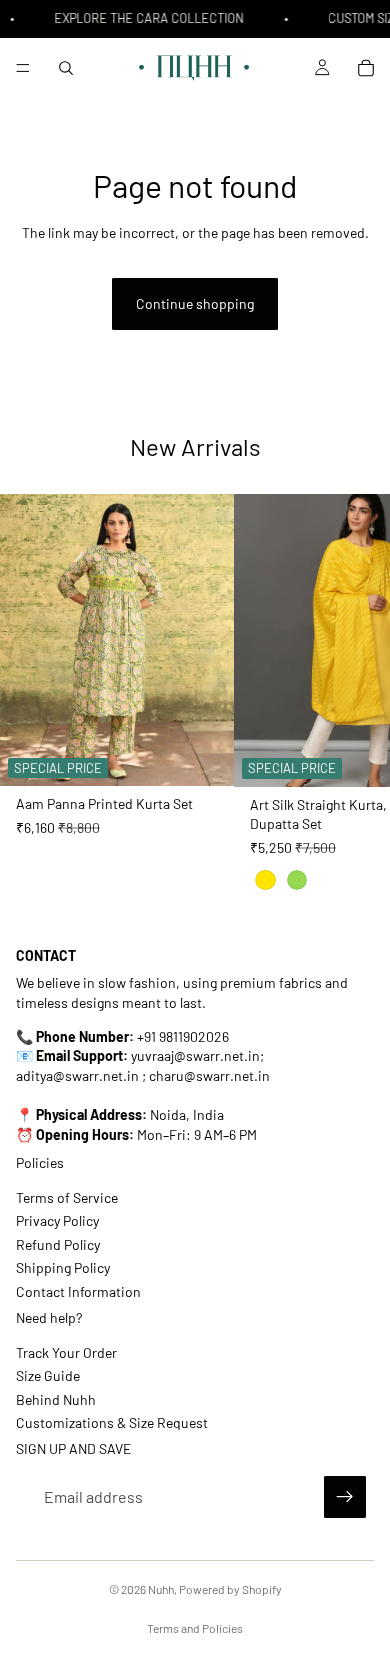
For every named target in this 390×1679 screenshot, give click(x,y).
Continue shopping (195, 303)
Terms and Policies (195, 1628)
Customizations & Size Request (112, 1422)
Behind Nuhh (56, 1398)
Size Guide (48, 1375)
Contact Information (78, 1291)
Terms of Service (67, 1197)
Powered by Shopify (230, 1589)
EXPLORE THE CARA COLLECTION (147, 18)
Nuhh (161, 1589)
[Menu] (23, 68)
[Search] (66, 68)
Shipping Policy (63, 1267)
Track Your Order (66, 1352)
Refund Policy (58, 1244)
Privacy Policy (57, 1220)
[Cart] (366, 68)
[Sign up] (345, 1497)
